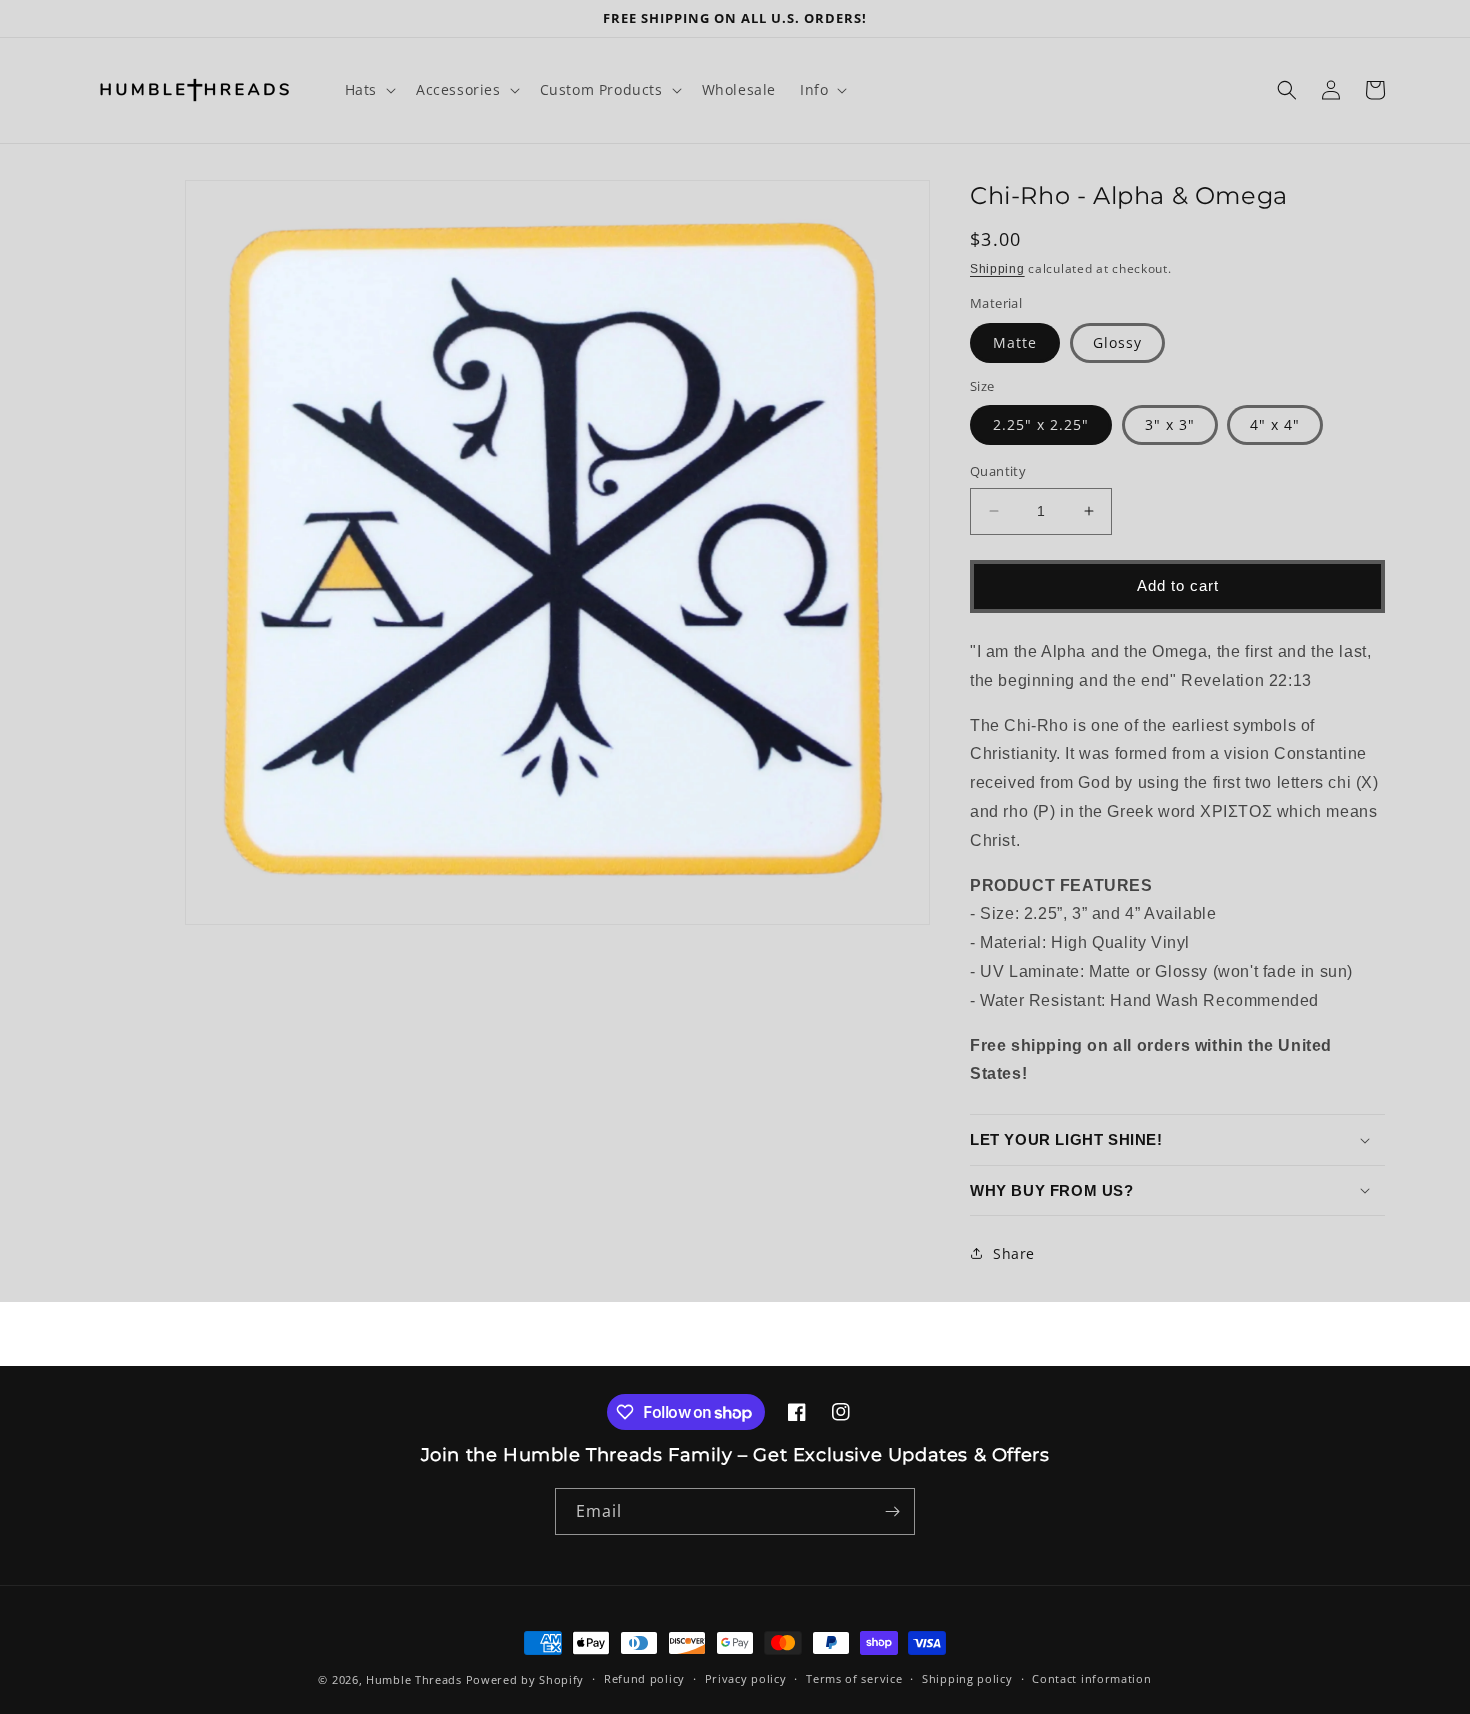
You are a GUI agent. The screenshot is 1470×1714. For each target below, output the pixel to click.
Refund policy (644, 1678)
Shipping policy (967, 1678)
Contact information (1091, 1678)
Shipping (997, 269)
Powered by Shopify (525, 1679)
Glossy (1117, 342)
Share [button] (1014, 1253)
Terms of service (854, 1678)
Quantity (998, 471)
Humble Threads (414, 1679)
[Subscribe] (892, 1511)
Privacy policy (746, 1678)
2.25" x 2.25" (1041, 424)
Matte (1015, 342)
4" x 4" (1275, 424)
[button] (368, 90)
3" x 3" (1170, 424)
